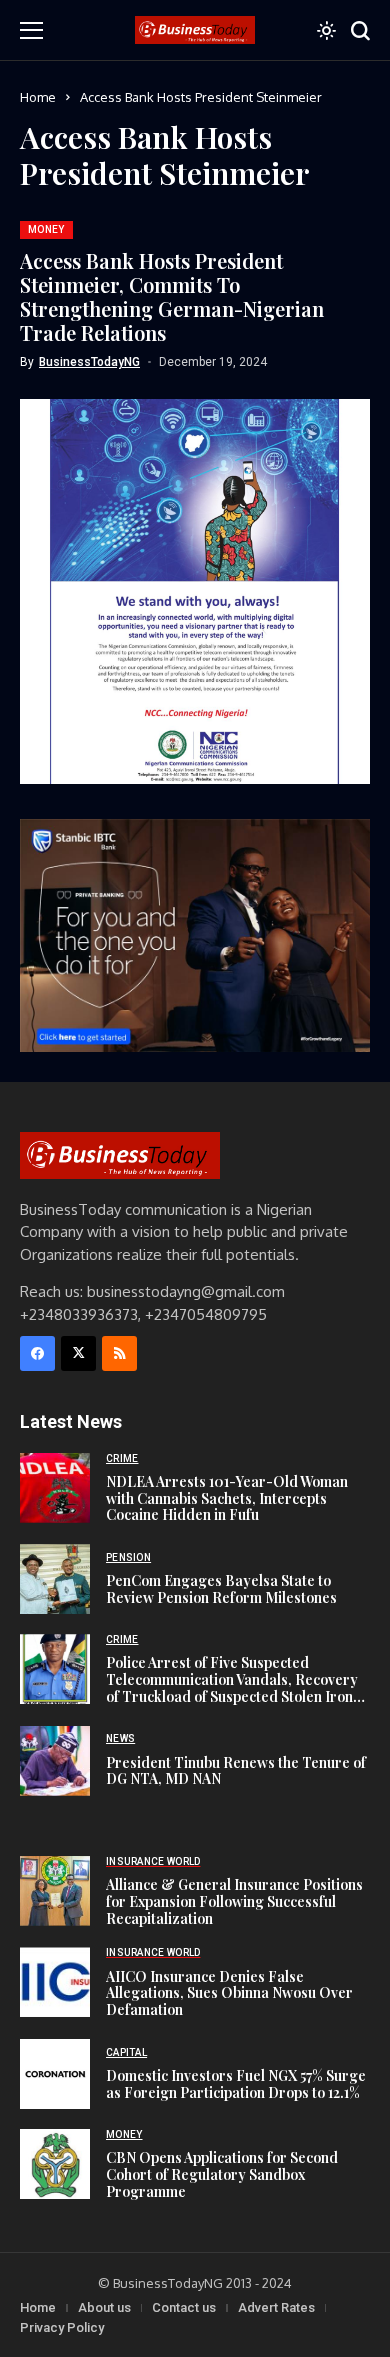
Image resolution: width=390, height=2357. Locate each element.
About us (104, 2307)
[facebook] (37, 1353)
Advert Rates (276, 2307)
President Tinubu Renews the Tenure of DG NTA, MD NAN (236, 1771)
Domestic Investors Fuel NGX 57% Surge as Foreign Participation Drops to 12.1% (236, 2084)
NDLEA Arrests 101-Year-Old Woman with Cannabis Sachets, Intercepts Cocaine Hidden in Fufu (227, 1498)
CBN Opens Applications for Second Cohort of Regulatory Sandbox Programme (222, 2174)
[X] (78, 1353)
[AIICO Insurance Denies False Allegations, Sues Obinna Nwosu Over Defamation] (55, 1982)
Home (38, 97)
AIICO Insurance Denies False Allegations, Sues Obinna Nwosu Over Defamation (229, 1993)
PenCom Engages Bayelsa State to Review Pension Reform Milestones (221, 1589)
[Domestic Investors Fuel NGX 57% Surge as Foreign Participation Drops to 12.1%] (55, 2074)
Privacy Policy (62, 2327)
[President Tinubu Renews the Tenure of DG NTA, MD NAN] (55, 1761)
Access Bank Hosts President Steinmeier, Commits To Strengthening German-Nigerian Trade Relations (172, 296)
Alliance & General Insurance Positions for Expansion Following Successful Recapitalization (234, 1901)
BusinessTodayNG (89, 362)
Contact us (184, 2307)
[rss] (119, 1353)
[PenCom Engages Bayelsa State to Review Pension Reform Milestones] (55, 1579)
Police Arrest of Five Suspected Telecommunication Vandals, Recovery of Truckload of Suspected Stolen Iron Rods (232, 1687)
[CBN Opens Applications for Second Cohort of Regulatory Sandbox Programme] (55, 2164)
